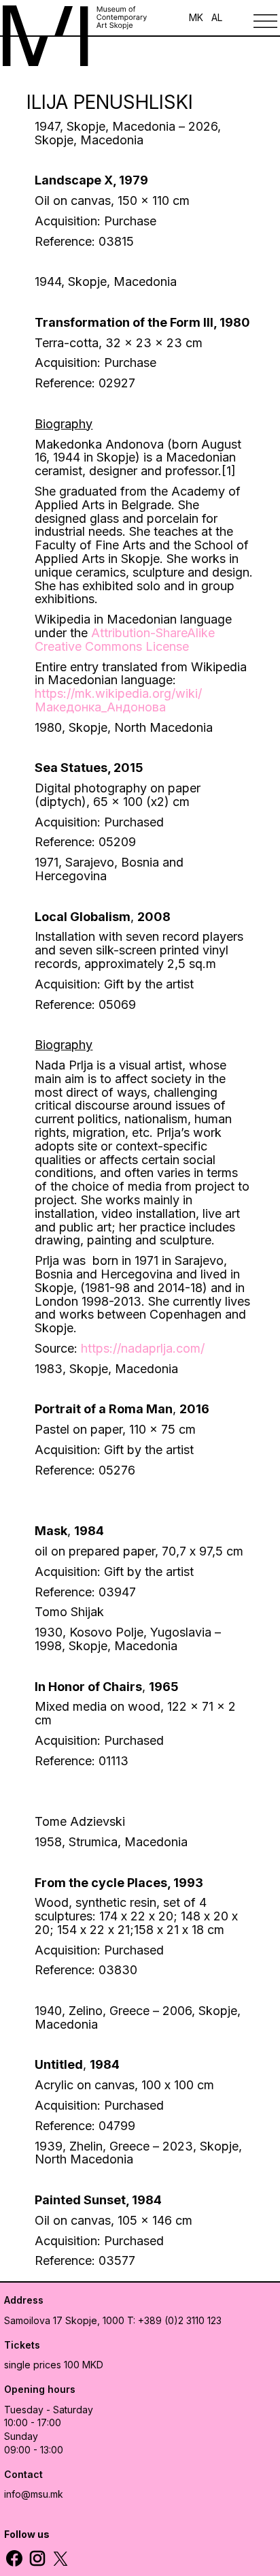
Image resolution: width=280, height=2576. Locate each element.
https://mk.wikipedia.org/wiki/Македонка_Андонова (118, 700)
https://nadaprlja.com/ (143, 1348)
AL (217, 17)
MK (196, 17)
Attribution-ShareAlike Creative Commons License (125, 640)
